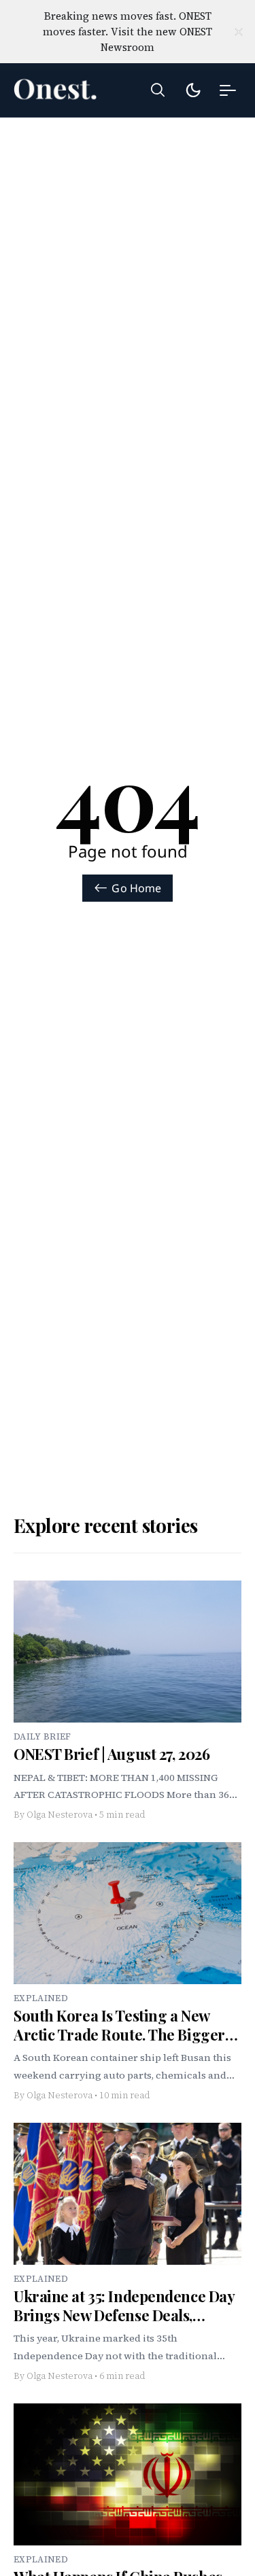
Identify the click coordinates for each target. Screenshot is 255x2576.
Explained (41, 1998)
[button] (158, 90)
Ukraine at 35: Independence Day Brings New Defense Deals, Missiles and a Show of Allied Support (124, 2324)
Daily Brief (42, 1736)
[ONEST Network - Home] (61, 90)
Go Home (136, 888)
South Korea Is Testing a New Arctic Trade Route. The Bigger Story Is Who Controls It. (119, 2034)
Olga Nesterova (60, 1815)
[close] (239, 32)
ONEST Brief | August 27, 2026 (112, 1754)
